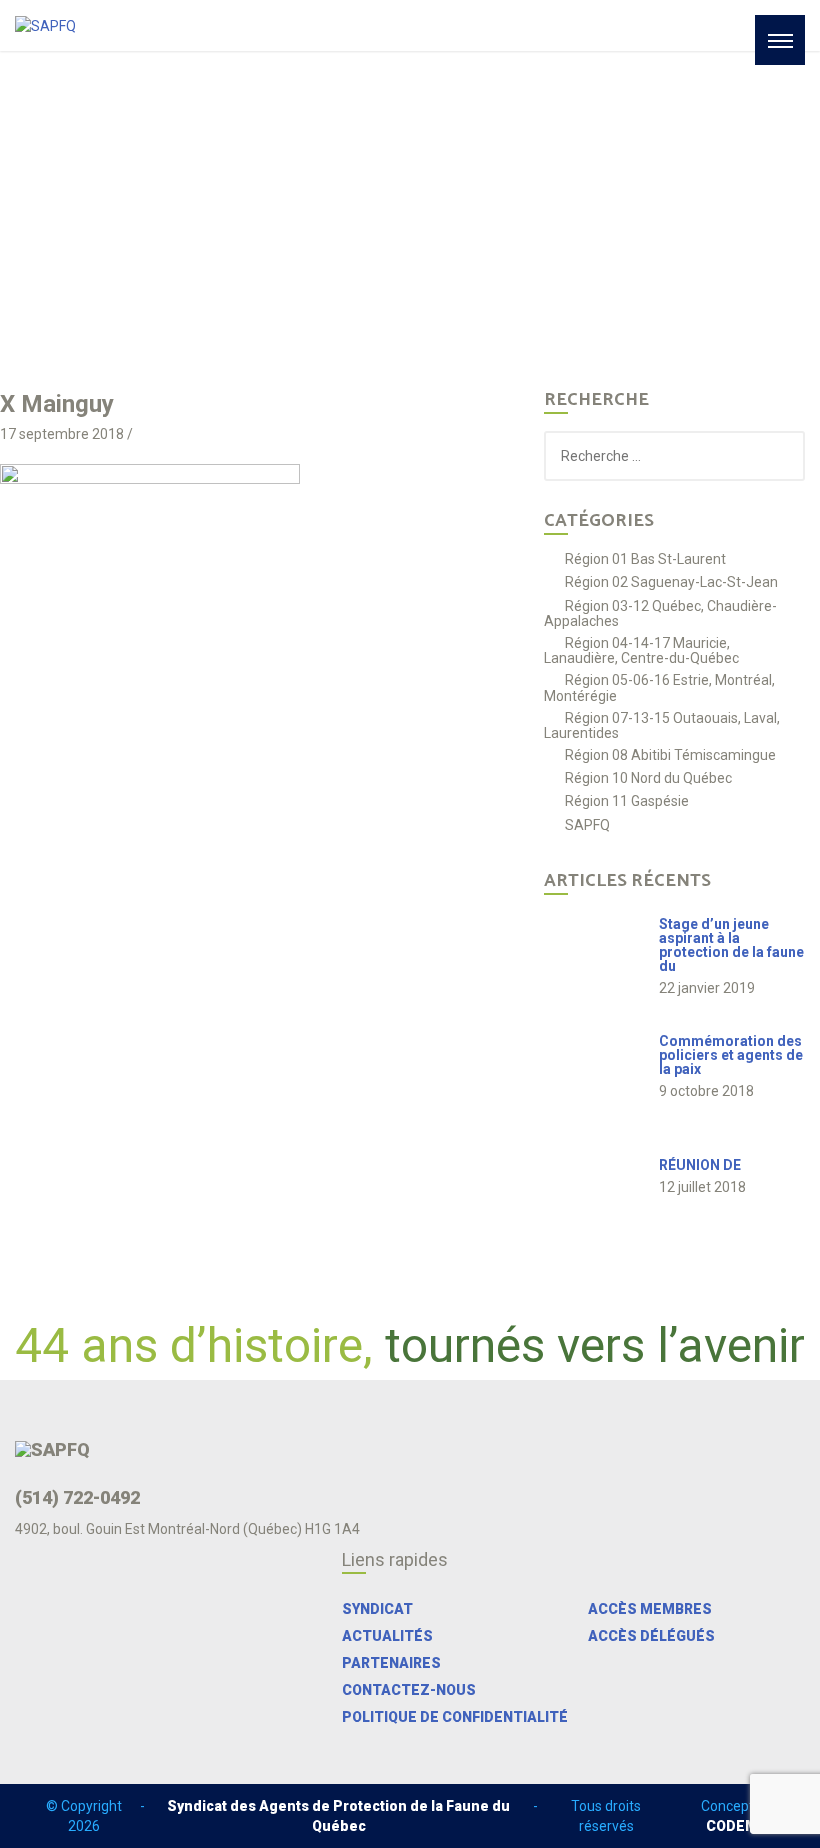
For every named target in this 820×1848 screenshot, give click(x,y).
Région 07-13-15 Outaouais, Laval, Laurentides (662, 725)
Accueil (151, 226)
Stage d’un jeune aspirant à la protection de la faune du (731, 945)
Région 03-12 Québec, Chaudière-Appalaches (660, 613)
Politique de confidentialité (455, 1717)
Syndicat (377, 1609)
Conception (737, 1816)
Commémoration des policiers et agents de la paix (731, 1055)
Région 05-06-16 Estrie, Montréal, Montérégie (659, 687)
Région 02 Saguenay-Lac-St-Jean (671, 582)
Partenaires (391, 1663)
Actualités (387, 1636)
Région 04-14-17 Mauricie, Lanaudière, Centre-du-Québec (641, 650)
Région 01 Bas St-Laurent (645, 559)
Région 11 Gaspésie (627, 801)
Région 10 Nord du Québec (648, 778)
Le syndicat (227, 226)
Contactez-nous (409, 1690)
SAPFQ (587, 825)
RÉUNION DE (700, 1165)
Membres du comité (344, 226)
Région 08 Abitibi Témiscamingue (670, 755)
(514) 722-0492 (77, 1498)
